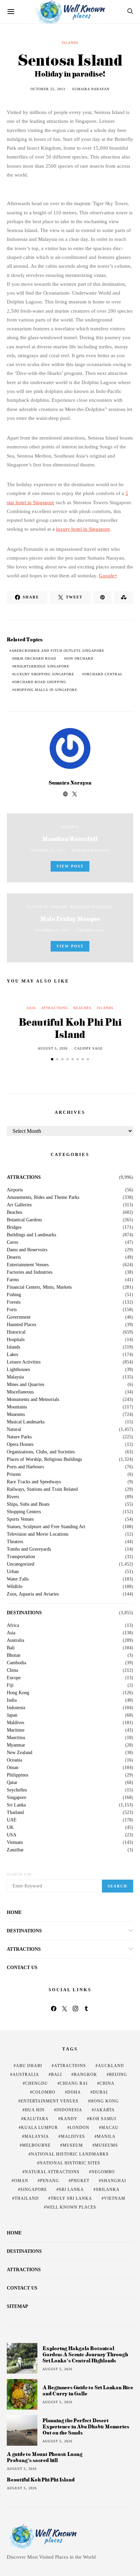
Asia (31, 1008)
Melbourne (36, 2145)
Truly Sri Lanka (71, 2198)
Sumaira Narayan (91, 89)
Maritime (16, 1730)
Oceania (14, 1760)
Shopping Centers (24, 1512)
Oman (13, 1768)
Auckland (111, 2066)
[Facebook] (54, 2009)
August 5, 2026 (53, 1048)
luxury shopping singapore (44, 674)
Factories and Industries (30, 1272)
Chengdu (37, 2083)
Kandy (69, 2119)
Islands (70, 43)
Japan (12, 1715)
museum (73, 2145)
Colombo (44, 2092)
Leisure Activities (24, 1362)
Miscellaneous (20, 1392)
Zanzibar (15, 1850)
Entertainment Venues (28, 1265)
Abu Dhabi (29, 2066)
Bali (11, 1648)
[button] (52, 1059)
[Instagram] (75, 2009)
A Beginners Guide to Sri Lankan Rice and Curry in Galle (88, 2390)
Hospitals (16, 1340)
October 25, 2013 (48, 89)
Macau (110, 2128)
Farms (13, 1280)
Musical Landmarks (26, 1422)
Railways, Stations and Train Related (42, 1489)
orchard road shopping (40, 682)
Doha (74, 2092)
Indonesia (16, 1708)
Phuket (80, 2181)
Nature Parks (19, 1437)
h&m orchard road (35, 658)
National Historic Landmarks (70, 2154)
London (80, 2128)
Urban (13, 1572)
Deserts (14, 1257)
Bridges (14, 1227)
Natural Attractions (52, 2172)
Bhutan (14, 1655)
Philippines (17, 1775)
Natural (70, 827)
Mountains (17, 1407)
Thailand (15, 1813)
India (12, 1700)
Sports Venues (20, 1519)
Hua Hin (35, 2110)
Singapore (16, 1798)
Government (19, 1317)
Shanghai (114, 2181)
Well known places (71, 2207)
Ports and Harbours (25, 1467)
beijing (118, 2075)
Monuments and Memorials (33, 1400)
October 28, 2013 (53, 930)
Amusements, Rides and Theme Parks (43, 1198)
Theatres (15, 1542)
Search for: (20, 1874)
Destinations (24, 1613)
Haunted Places (21, 1325)
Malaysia (15, 1377)
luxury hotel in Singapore (83, 529)
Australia (15, 1640)
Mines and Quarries (25, 1385)
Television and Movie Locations (38, 1534)
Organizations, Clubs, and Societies (41, 1452)
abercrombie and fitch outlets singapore (58, 651)
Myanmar (16, 1745)
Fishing (14, 1295)
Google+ (108, 576)
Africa (13, 1625)
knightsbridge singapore (42, 666)
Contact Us (22, 1968)
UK (10, 1828)
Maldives (15, 1723)
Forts (12, 1310)
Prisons (14, 1474)
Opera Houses (20, 1444)
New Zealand (20, 1753)
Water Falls (18, 1579)
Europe (14, 1678)
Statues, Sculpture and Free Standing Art (46, 1527)
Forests (14, 1302)
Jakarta (104, 2110)
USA (12, 1835)
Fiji (10, 1685)
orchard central (103, 674)
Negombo (103, 2172)
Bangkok (85, 2075)
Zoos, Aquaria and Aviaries (33, 1594)
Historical (16, 1332)
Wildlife (15, 1587)
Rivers (13, 1497)
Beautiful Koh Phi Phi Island (70, 1028)
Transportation (21, 1557)
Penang (50, 2181)
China (12, 1670)
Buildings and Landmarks (31, 1235)
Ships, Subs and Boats (28, 1504)
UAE (12, 1820)
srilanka (108, 2190)
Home (14, 1912)
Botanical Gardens (24, 1220)
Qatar (12, 1783)
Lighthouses (18, 1370)
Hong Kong (18, 1693)
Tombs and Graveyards (29, 1549)
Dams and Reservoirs (27, 1250)
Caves (12, 1242)
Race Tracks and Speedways (34, 1482)
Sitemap (17, 2306)
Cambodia (16, 1663)
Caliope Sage (91, 930)
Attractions (55, 1008)
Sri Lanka (16, 1805)
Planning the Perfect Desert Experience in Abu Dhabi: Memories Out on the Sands (86, 2426)
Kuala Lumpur (39, 2128)
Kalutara (36, 2119)
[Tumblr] (86, 2009)
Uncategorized (21, 1564)
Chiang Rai (74, 2083)
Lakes (12, 1355)
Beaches (82, 1008)
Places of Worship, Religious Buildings (70, 907)
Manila (106, 2136)
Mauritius (16, 1738)
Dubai (100, 2092)
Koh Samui (103, 2119)
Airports (15, 1190)
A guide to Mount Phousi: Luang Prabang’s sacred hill (45, 2457)
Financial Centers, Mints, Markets (39, 1287)
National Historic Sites (70, 2163)
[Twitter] (65, 2009)
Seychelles (17, 1790)
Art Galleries (19, 1205)
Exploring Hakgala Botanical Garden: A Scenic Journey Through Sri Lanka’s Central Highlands (85, 2354)
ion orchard (80, 658)
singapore (34, 2190)
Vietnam (15, 1843)
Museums (16, 1415)
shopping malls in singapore (46, 690)
